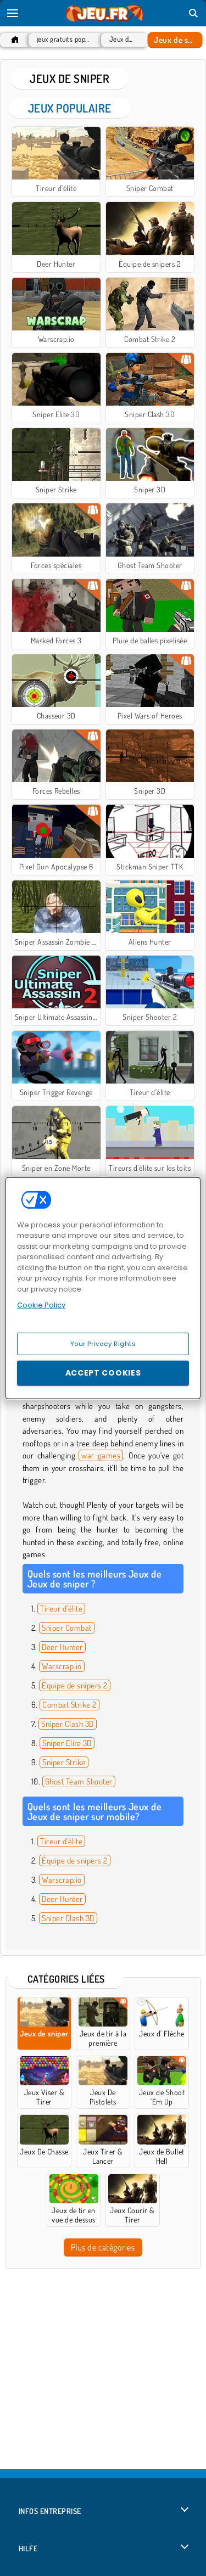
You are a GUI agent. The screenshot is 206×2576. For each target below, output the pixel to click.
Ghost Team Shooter (79, 1781)
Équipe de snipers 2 (74, 1685)
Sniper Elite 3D (67, 1743)
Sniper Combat (66, 1628)
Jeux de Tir (122, 39)
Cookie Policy (41, 1305)
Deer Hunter (62, 1647)
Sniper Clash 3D (67, 1724)
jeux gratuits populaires (64, 39)
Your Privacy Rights (103, 1343)
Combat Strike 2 (69, 1705)
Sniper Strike (64, 1762)
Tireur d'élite (61, 1609)
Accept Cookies (103, 1373)
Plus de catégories (103, 2247)
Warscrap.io (62, 1666)
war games (101, 1455)
